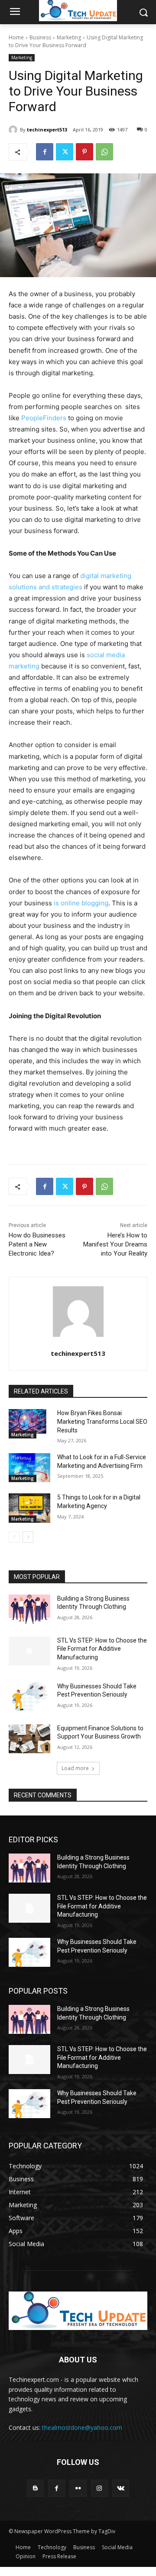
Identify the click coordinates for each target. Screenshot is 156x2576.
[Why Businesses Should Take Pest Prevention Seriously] (29, 1697)
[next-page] (28, 1537)
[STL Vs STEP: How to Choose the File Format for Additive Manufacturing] (29, 1651)
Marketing (69, 37)
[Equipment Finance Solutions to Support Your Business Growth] (29, 1739)
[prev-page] (14, 1537)
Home (16, 37)
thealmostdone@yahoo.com (82, 2427)
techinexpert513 (47, 129)
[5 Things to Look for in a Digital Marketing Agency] (29, 1508)
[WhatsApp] (104, 152)
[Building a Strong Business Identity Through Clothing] (29, 1609)
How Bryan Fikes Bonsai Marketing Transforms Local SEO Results (102, 1421)
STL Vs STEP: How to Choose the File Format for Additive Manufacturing (102, 1649)
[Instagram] (99, 2488)
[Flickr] (78, 2488)
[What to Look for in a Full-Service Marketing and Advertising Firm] (29, 1468)
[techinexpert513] (14, 130)
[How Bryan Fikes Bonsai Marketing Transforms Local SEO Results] (29, 1424)
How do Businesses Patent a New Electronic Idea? (37, 1244)
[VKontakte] (121, 2488)
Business (40, 37)
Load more (75, 1768)
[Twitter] (65, 152)
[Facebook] (45, 152)
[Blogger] (35, 2488)
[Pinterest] (84, 152)
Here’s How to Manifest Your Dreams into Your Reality (115, 1244)
